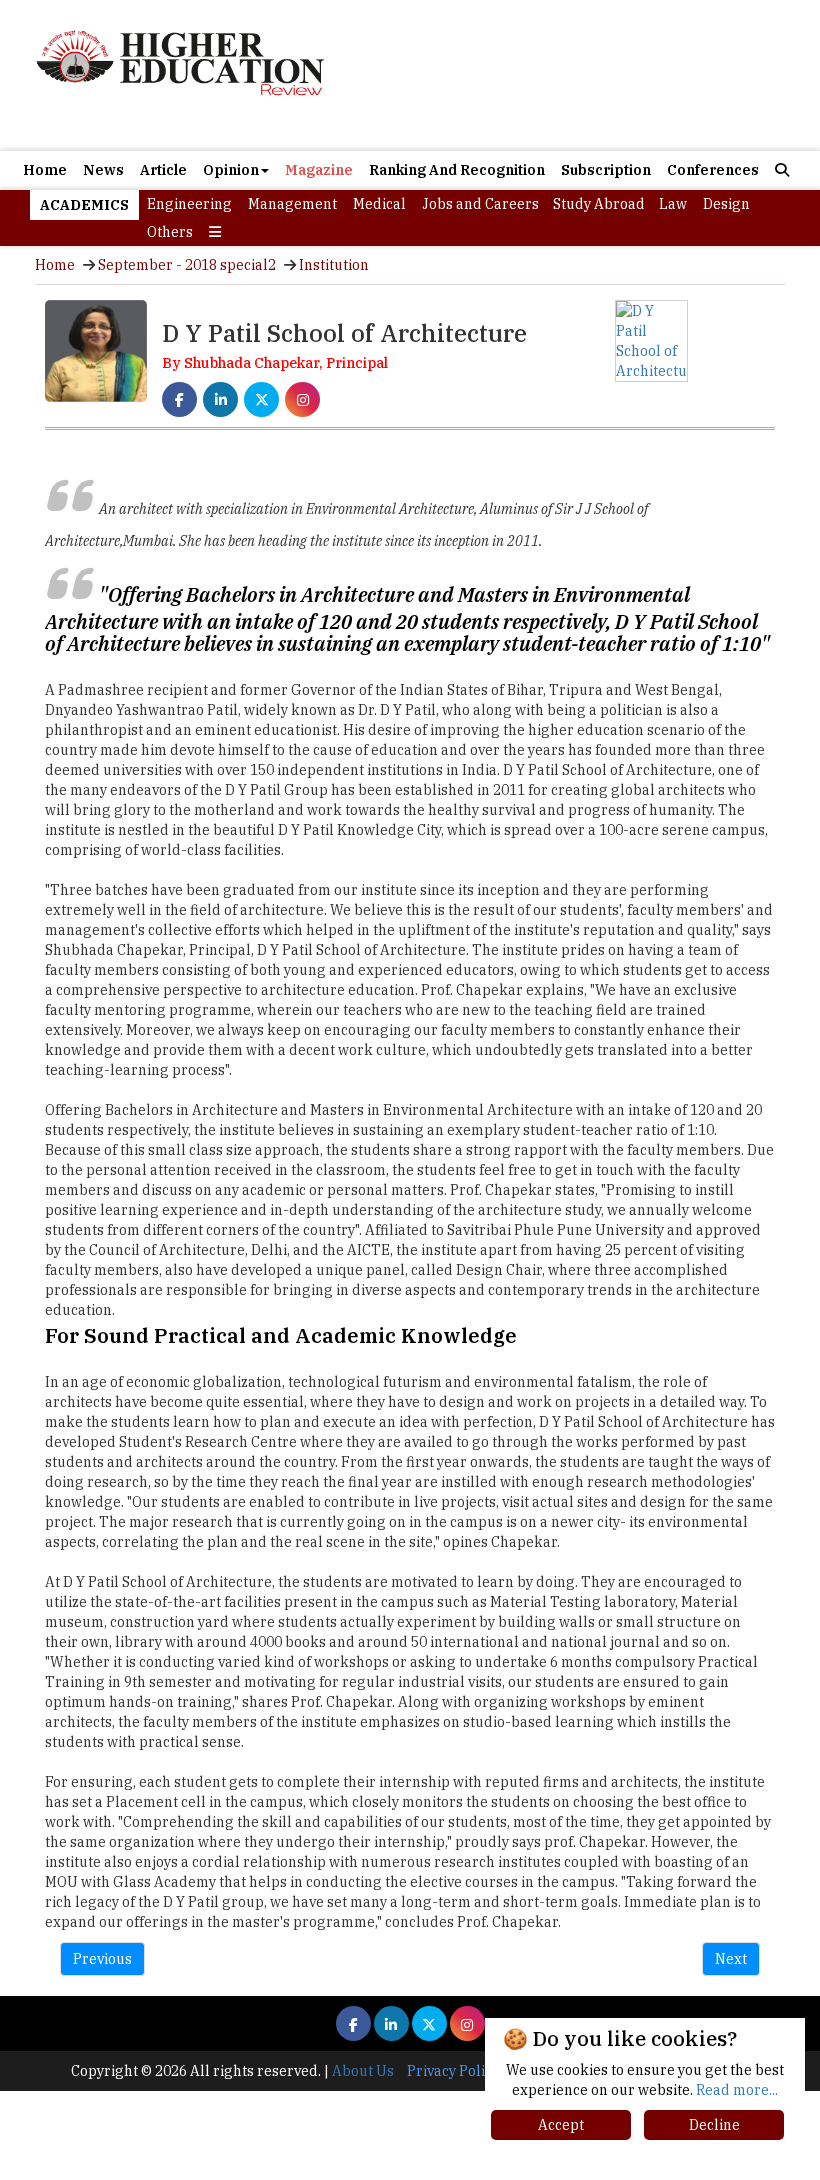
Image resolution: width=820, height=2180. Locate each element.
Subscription (606, 170)
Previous (102, 1959)
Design (726, 204)
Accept (561, 2125)
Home (45, 170)
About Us (363, 2071)
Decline (714, 2125)
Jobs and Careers (480, 204)
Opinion (231, 170)
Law (673, 204)
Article (163, 170)
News (103, 170)
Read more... (737, 2090)
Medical (379, 204)
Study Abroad (599, 204)
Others (170, 232)
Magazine (319, 170)
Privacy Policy (453, 2071)
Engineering (189, 204)
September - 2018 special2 (187, 265)
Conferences (713, 170)
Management (292, 204)
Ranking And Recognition (457, 170)
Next (731, 1959)
